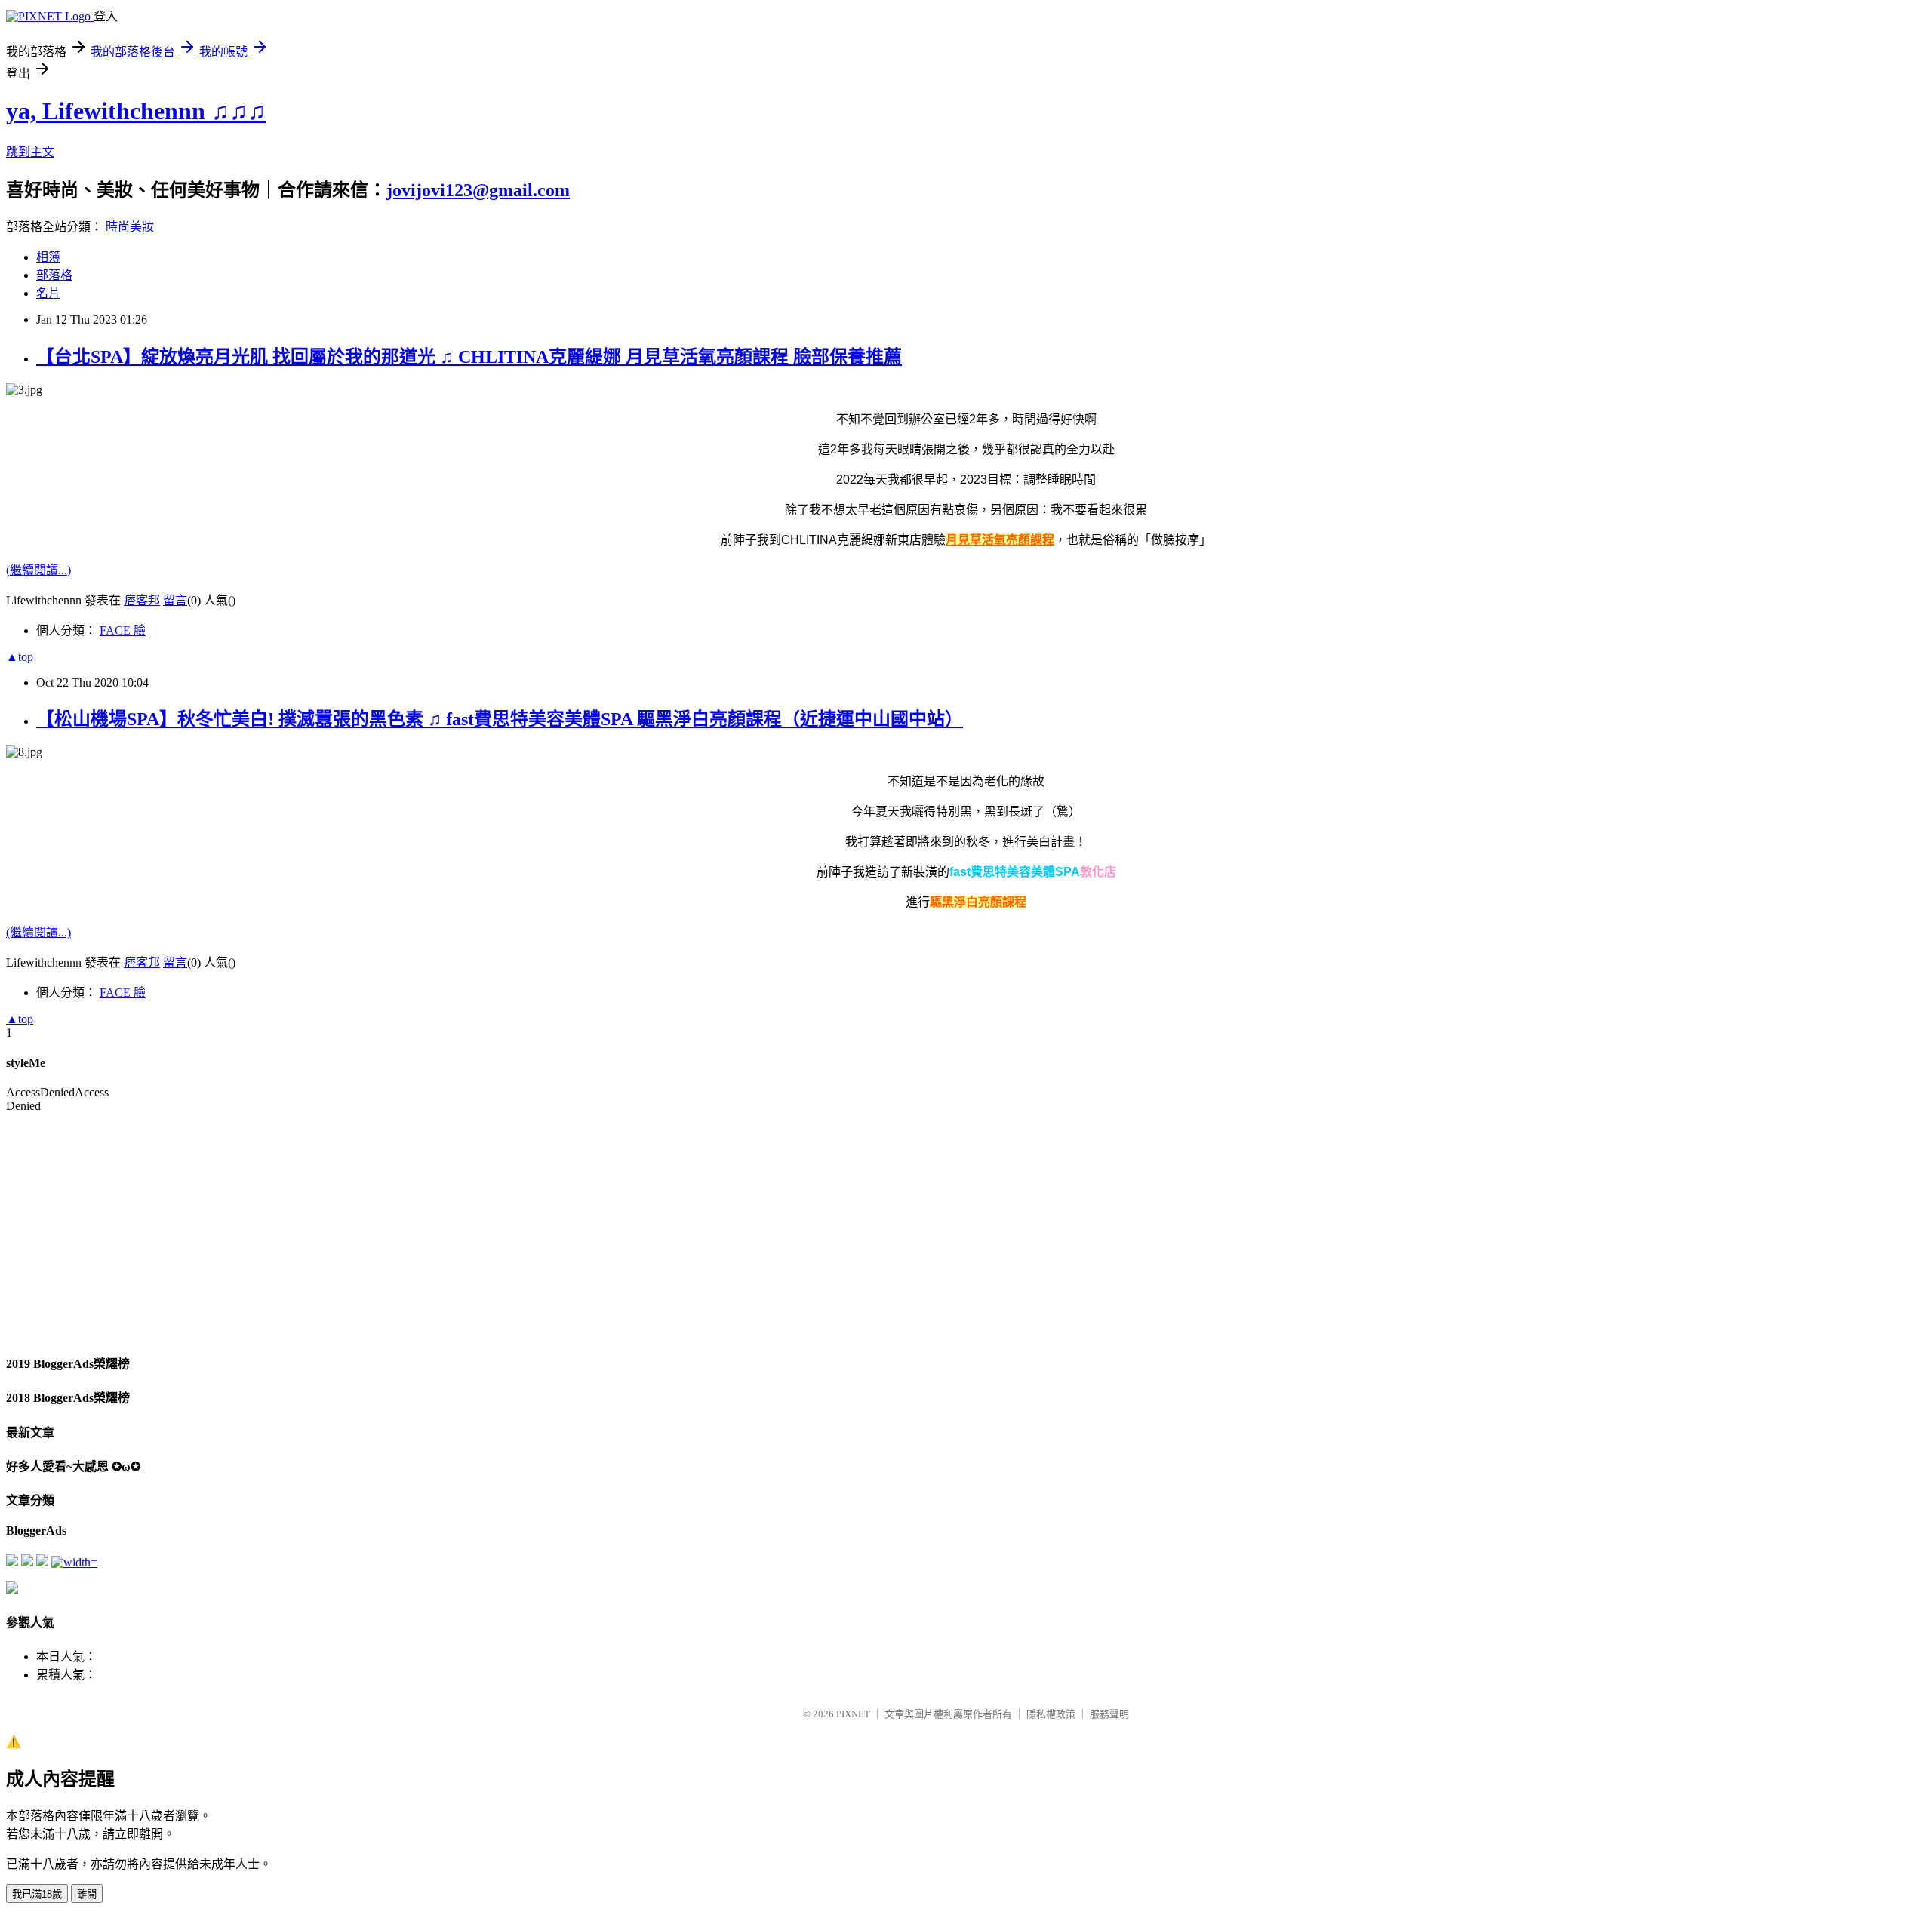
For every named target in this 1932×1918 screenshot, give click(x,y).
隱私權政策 (1051, 1714)
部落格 (54, 275)
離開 (87, 1894)
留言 (175, 600)
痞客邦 (142, 600)
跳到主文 (30, 152)
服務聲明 (1109, 1714)
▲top (20, 657)
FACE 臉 (123, 630)
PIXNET (853, 1714)
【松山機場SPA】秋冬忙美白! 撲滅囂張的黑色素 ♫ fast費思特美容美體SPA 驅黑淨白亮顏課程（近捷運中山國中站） (500, 719)
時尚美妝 (130, 227)
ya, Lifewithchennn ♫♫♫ (136, 111)
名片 (48, 293)
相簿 (48, 257)
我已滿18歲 (37, 1894)
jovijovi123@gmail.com (478, 190)
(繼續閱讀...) (38, 570)
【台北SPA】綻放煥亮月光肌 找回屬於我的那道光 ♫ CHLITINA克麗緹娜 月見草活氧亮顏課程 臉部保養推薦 (469, 357)
